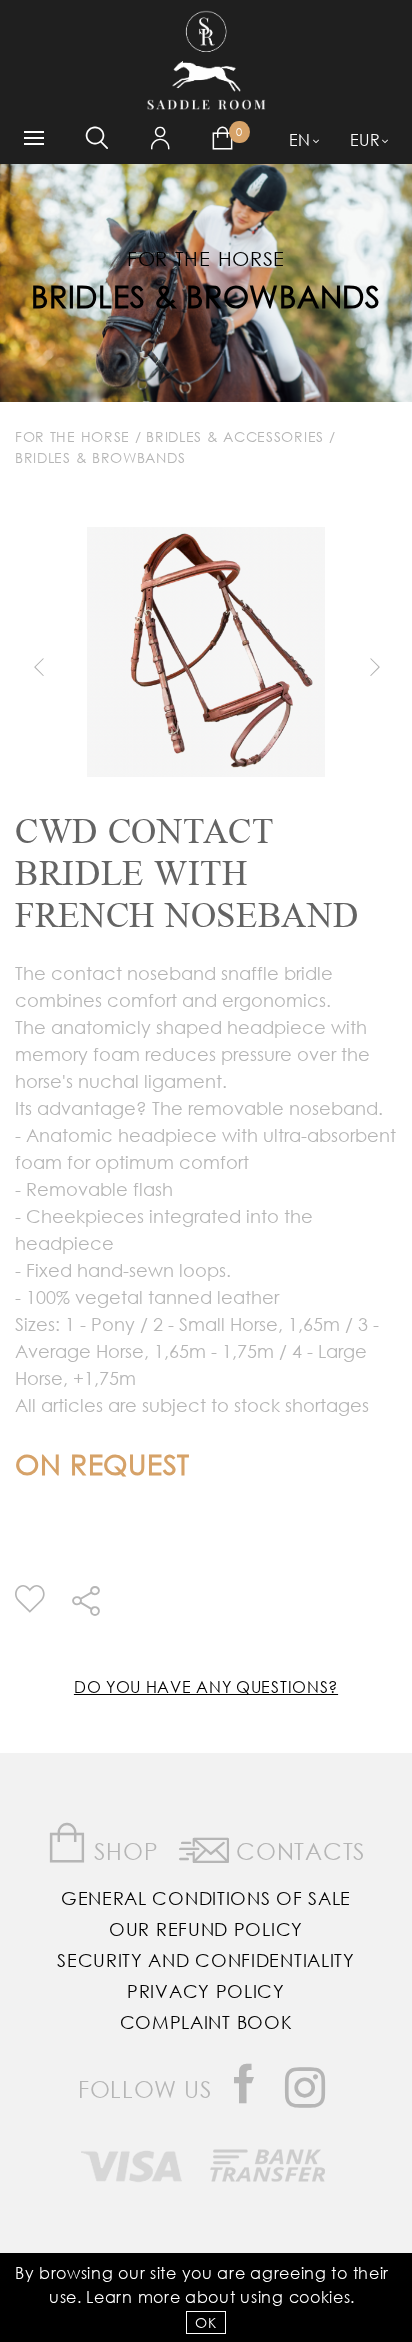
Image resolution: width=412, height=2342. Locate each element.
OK (205, 2322)
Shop (123, 1850)
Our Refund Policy (206, 1929)
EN (300, 139)
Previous (38, 667)
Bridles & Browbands (205, 295)
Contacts (297, 1850)
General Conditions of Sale (206, 1898)
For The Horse (72, 436)
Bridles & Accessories (235, 436)
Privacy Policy (206, 1991)
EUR (365, 139)
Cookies (320, 2296)
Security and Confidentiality (206, 1960)
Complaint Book (206, 2022)
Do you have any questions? (206, 1686)
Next (374, 667)
